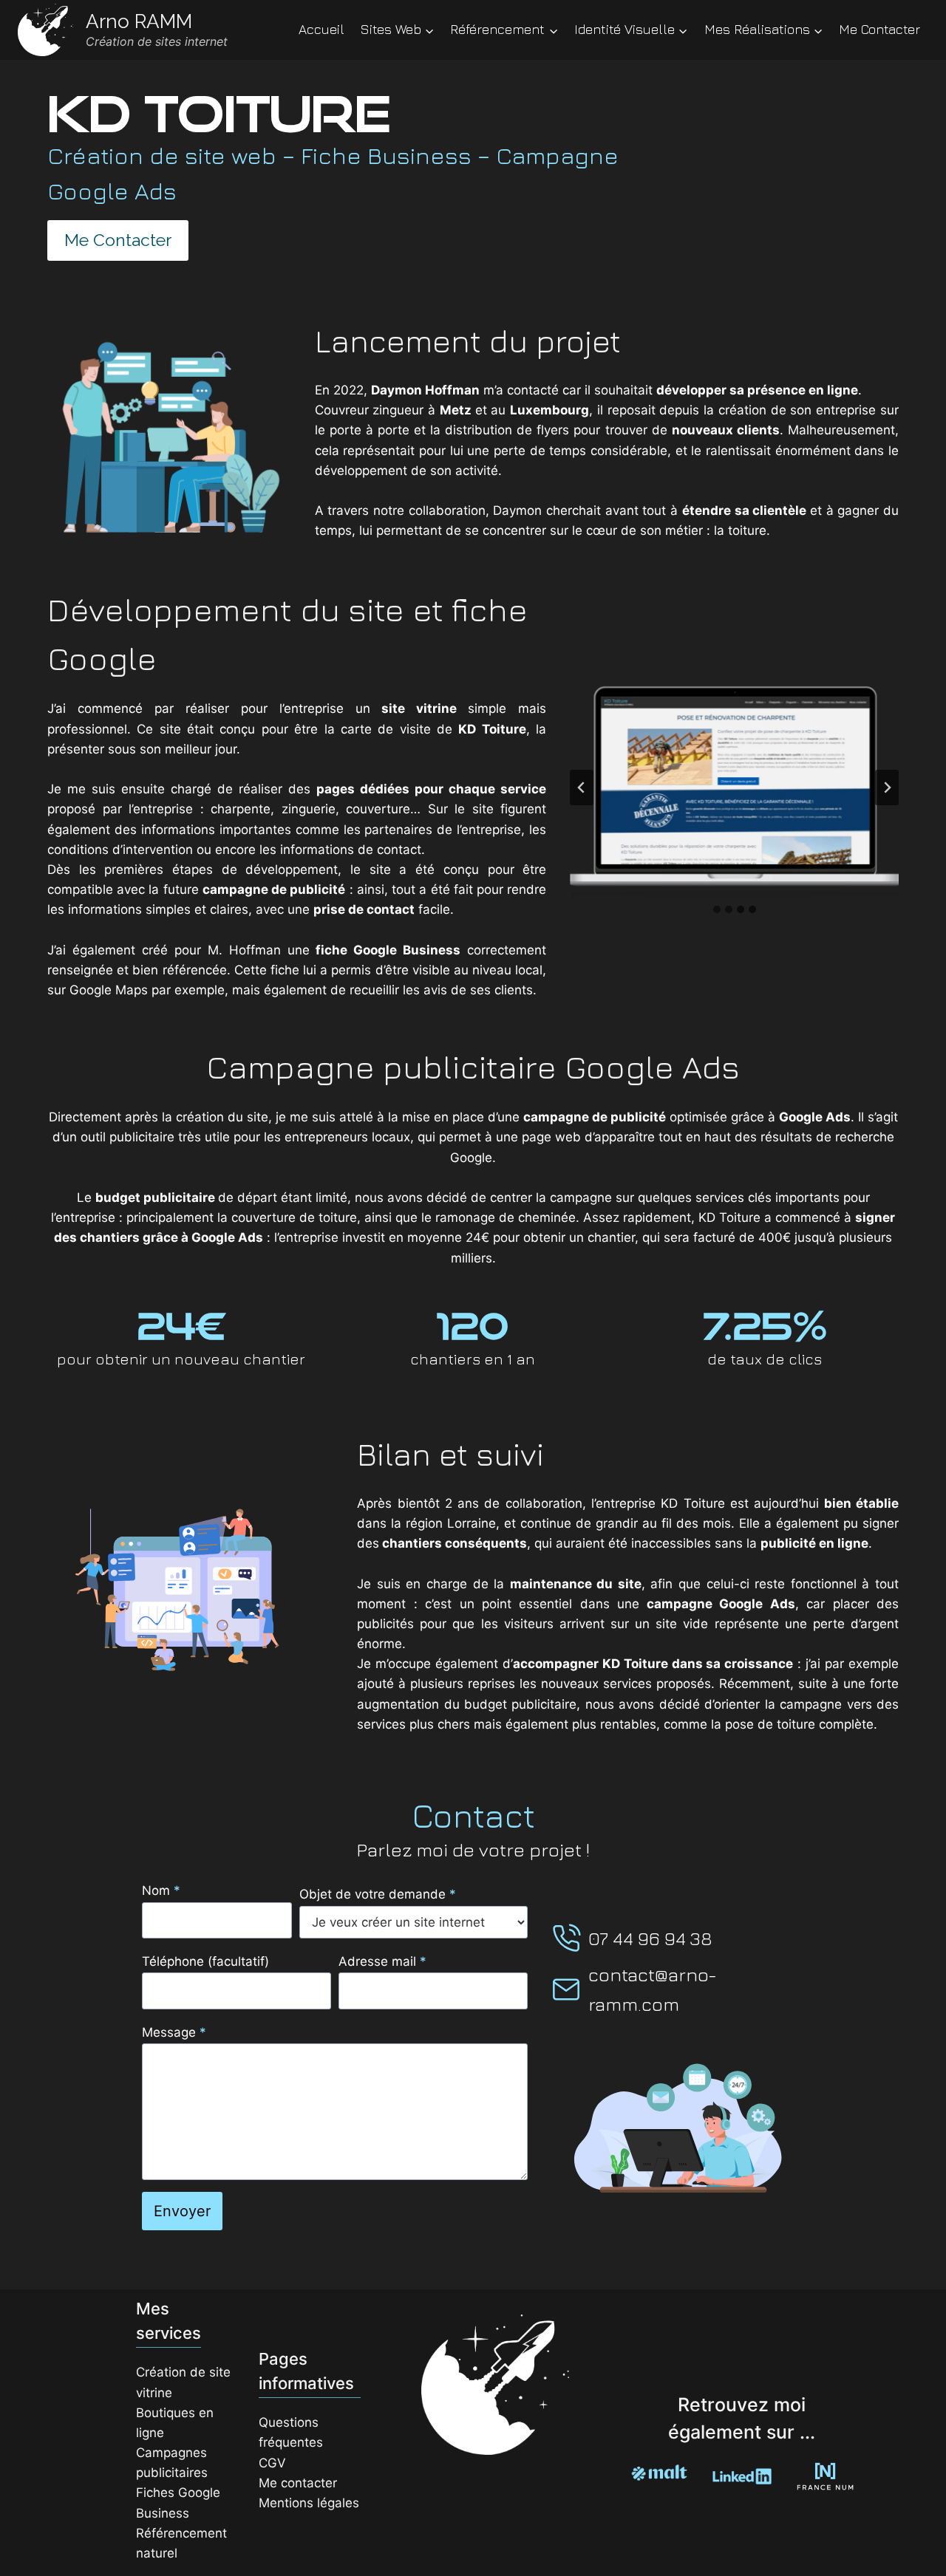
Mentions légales (309, 2503)
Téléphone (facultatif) (205, 1961)
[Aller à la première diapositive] (887, 788)
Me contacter (298, 2483)
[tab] (717, 909)
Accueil (321, 29)
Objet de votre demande (378, 1894)
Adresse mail (382, 1961)
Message (174, 2032)
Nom (161, 1890)
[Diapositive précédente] (582, 788)
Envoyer (182, 2211)
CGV (272, 2463)
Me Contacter (879, 29)
